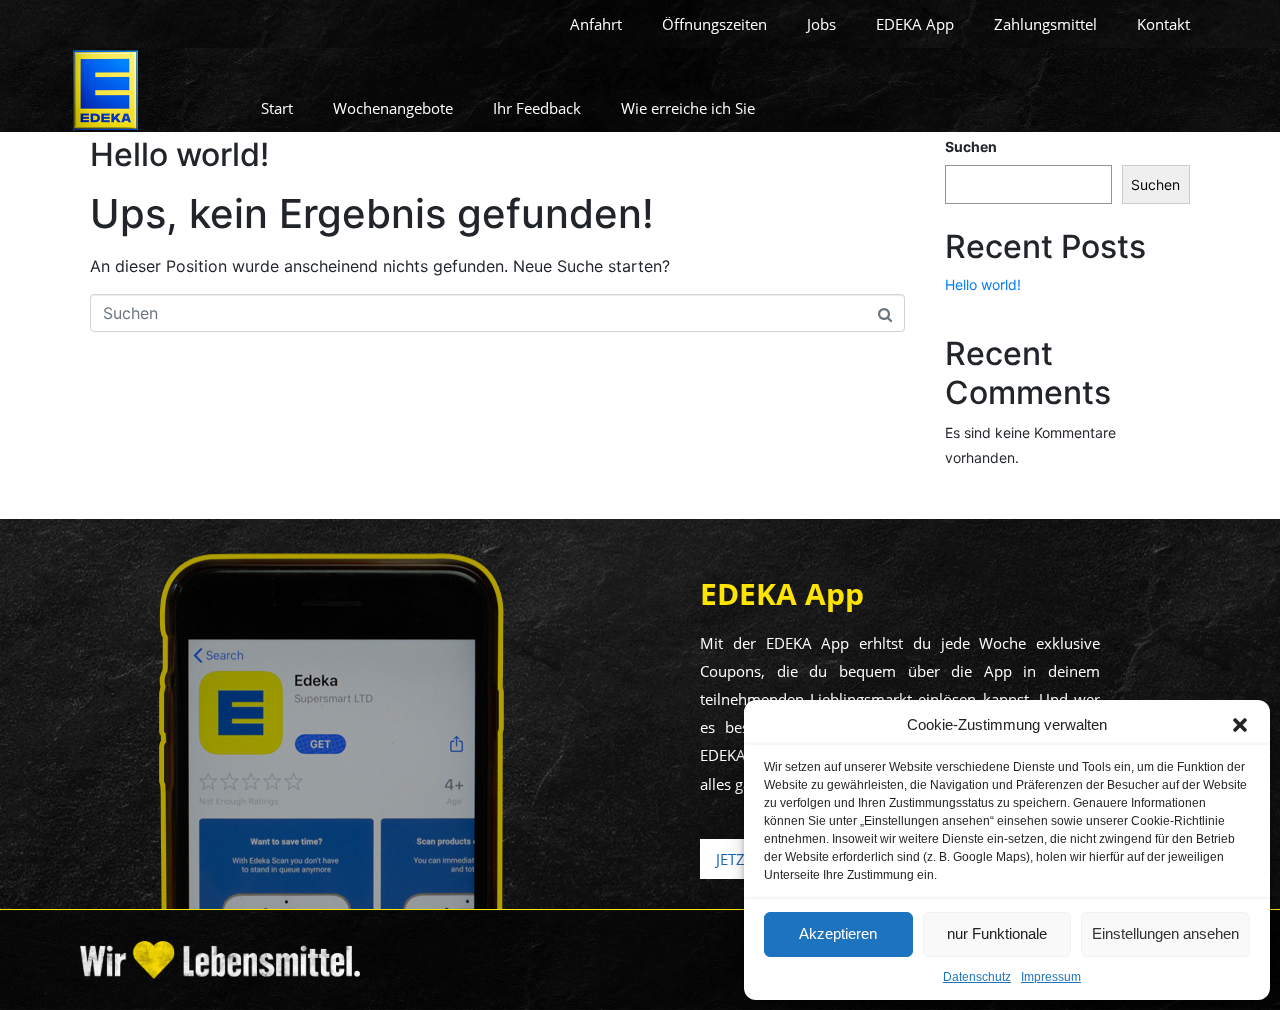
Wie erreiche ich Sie (688, 108)
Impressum (1051, 977)
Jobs (821, 24)
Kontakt (1163, 24)
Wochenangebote (393, 108)
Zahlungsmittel (1045, 24)
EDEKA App (915, 24)
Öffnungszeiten (714, 24)
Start (277, 108)
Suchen (971, 146)
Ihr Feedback (537, 108)
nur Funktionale (997, 933)
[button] (1240, 725)
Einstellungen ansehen (1165, 933)
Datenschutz (977, 977)
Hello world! (179, 154)
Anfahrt (596, 24)
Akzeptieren (838, 933)
